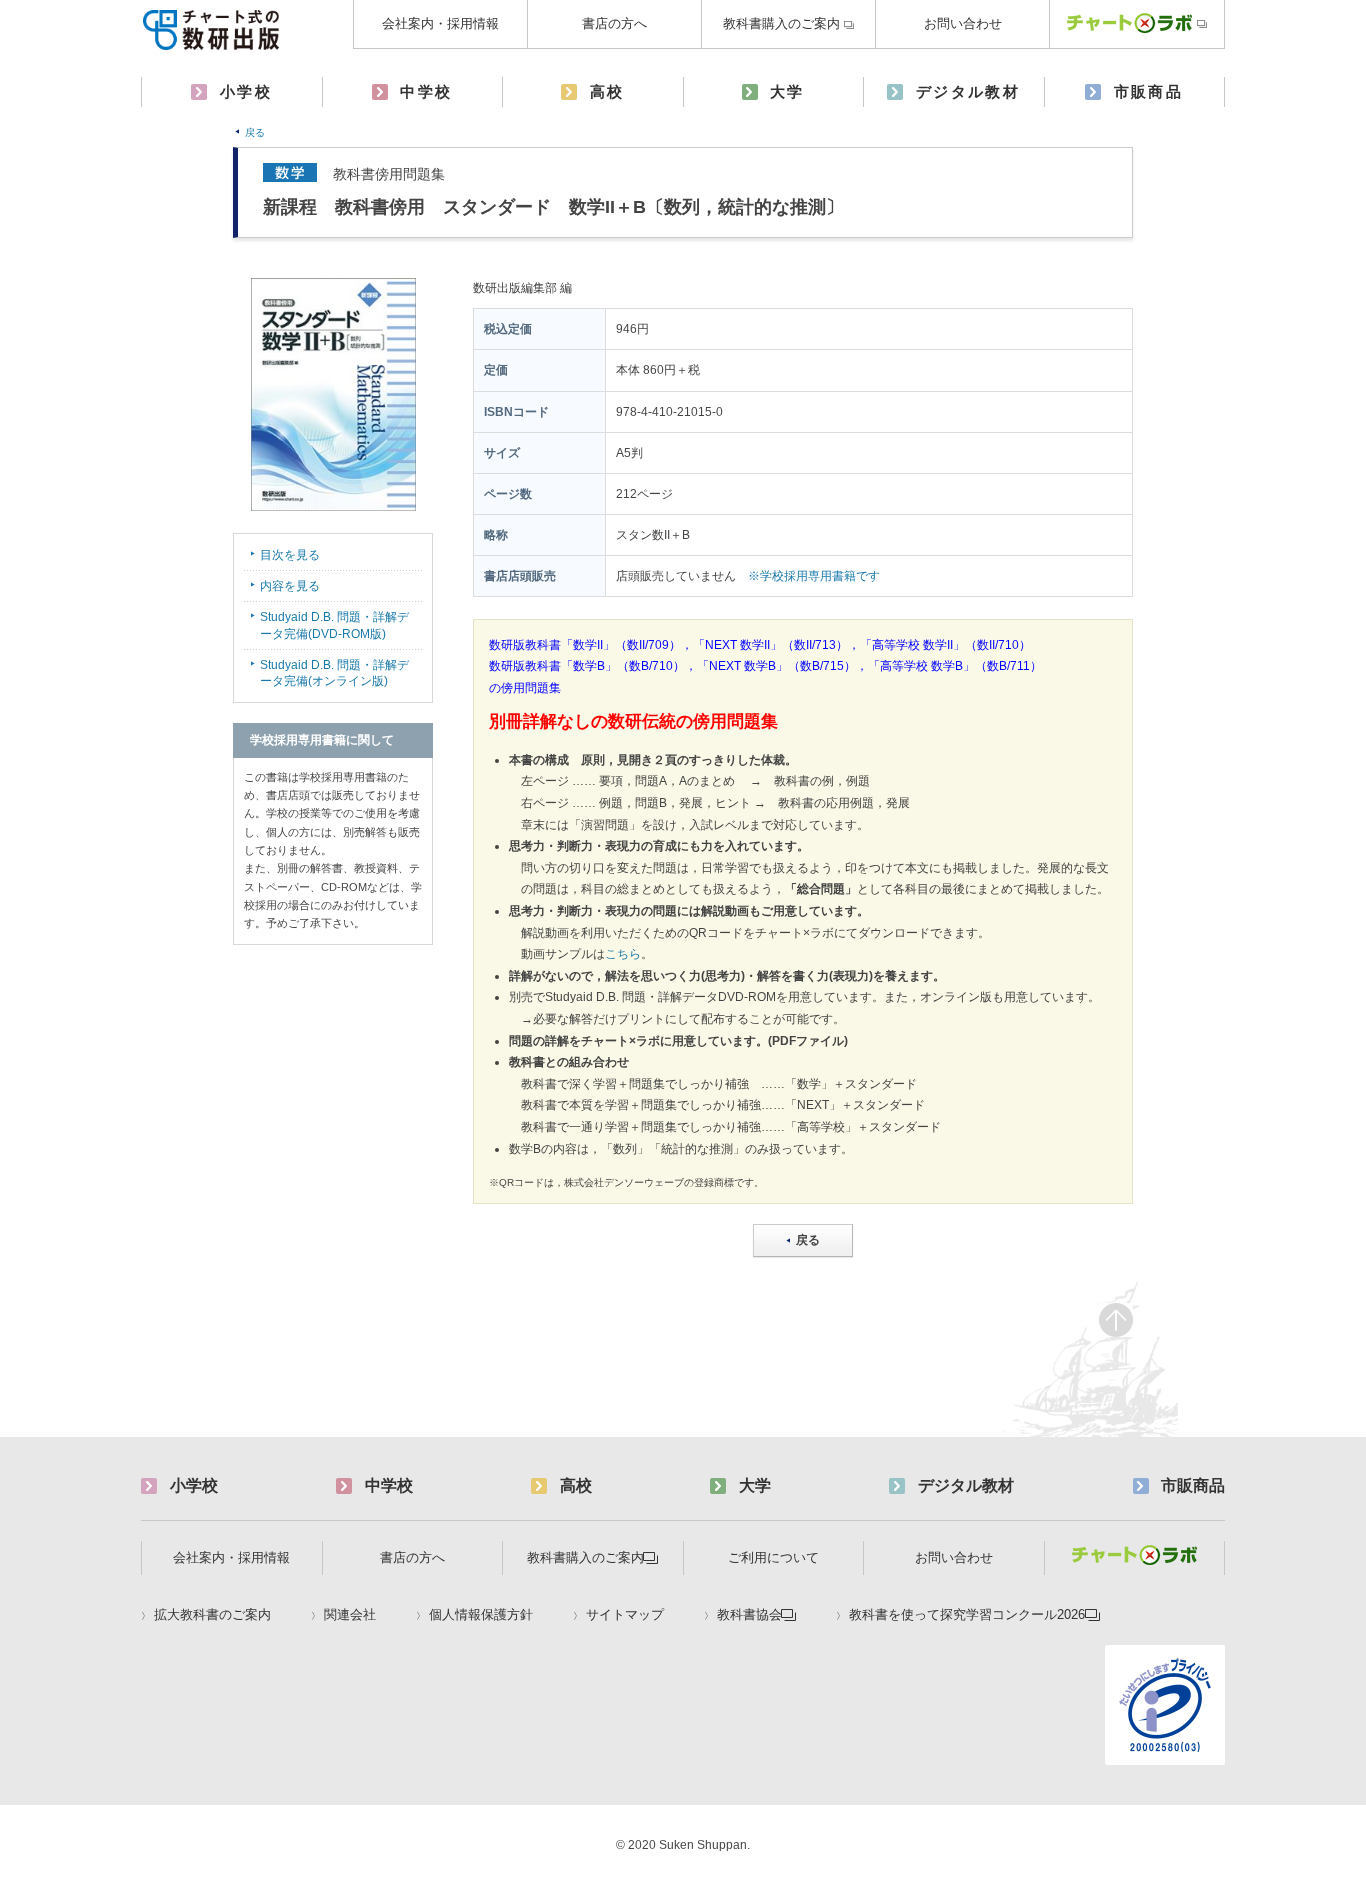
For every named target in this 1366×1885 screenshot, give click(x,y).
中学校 (426, 91)
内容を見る (290, 586)
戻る (255, 132)
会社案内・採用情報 (440, 23)
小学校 (246, 91)
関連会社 (350, 1615)
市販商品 (1149, 91)
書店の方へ (614, 23)
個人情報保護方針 (481, 1615)
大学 (787, 91)
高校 (607, 91)
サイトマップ (625, 1615)
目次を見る (290, 555)
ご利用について (773, 1557)
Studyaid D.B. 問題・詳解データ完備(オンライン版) (334, 673)
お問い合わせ (963, 23)
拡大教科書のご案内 (212, 1615)
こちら (623, 954)
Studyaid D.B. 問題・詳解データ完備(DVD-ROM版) (334, 625)
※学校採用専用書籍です (814, 576)
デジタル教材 (968, 91)
